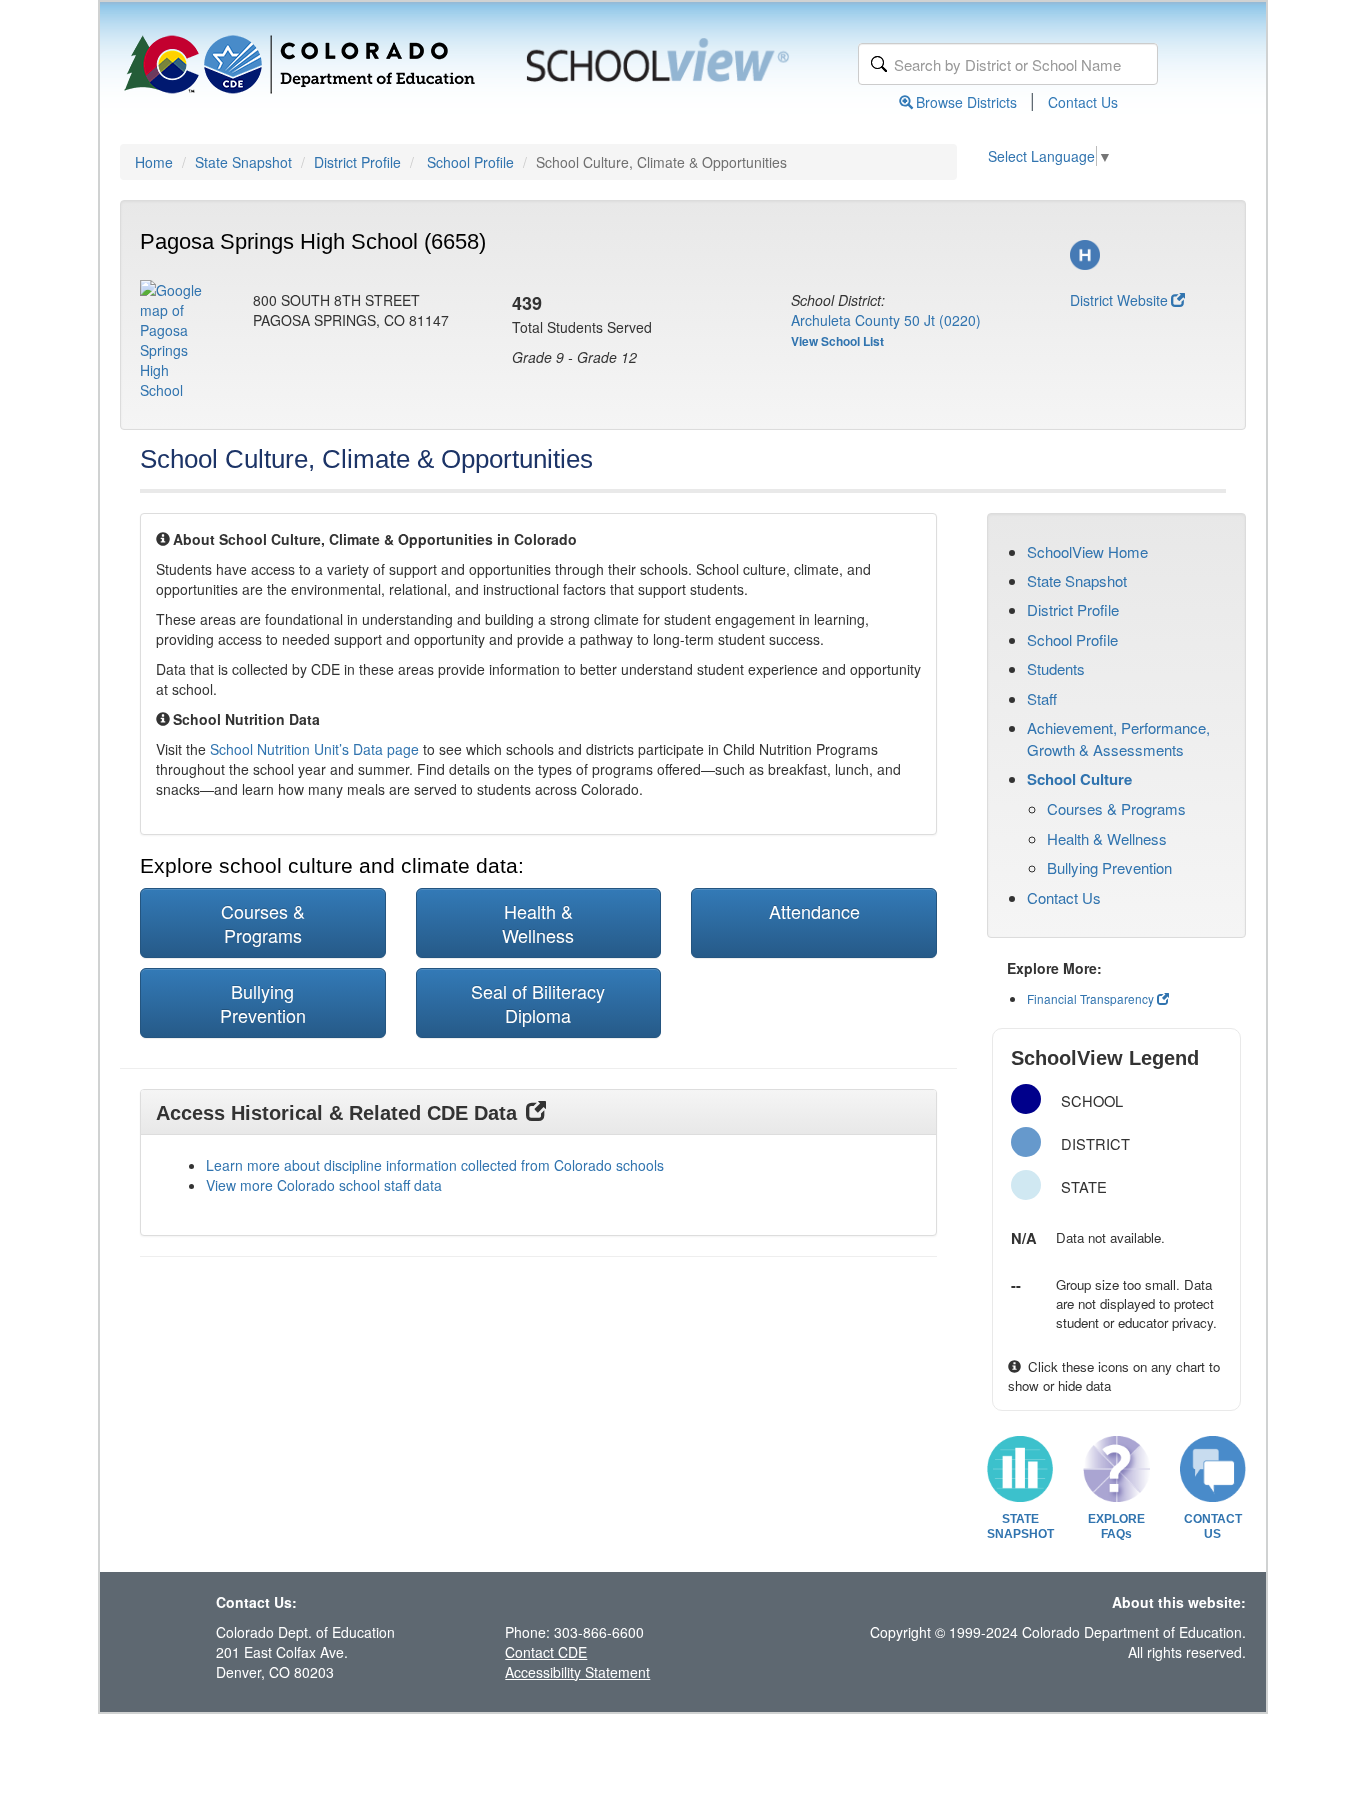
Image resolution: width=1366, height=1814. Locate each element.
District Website (1119, 300)
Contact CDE (546, 1652)
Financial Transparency (1090, 998)
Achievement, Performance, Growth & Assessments (1118, 738)
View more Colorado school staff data (324, 1185)
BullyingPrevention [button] (263, 1003)
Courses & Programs (1116, 808)
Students (1056, 668)
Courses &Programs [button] (263, 923)
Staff (1042, 698)
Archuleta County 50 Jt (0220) (886, 320)
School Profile (470, 162)
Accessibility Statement (577, 1672)
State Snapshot (243, 162)
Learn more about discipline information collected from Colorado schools (435, 1165)
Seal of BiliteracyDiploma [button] (538, 1003)
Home (154, 162)
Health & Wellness (1107, 838)
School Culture (1079, 779)
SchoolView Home (1087, 551)
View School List (837, 341)
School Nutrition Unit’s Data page (314, 749)
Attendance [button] (814, 911)
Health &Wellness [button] (538, 923)
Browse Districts (966, 102)
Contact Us (1083, 102)
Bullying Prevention (1109, 867)
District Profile (357, 162)
